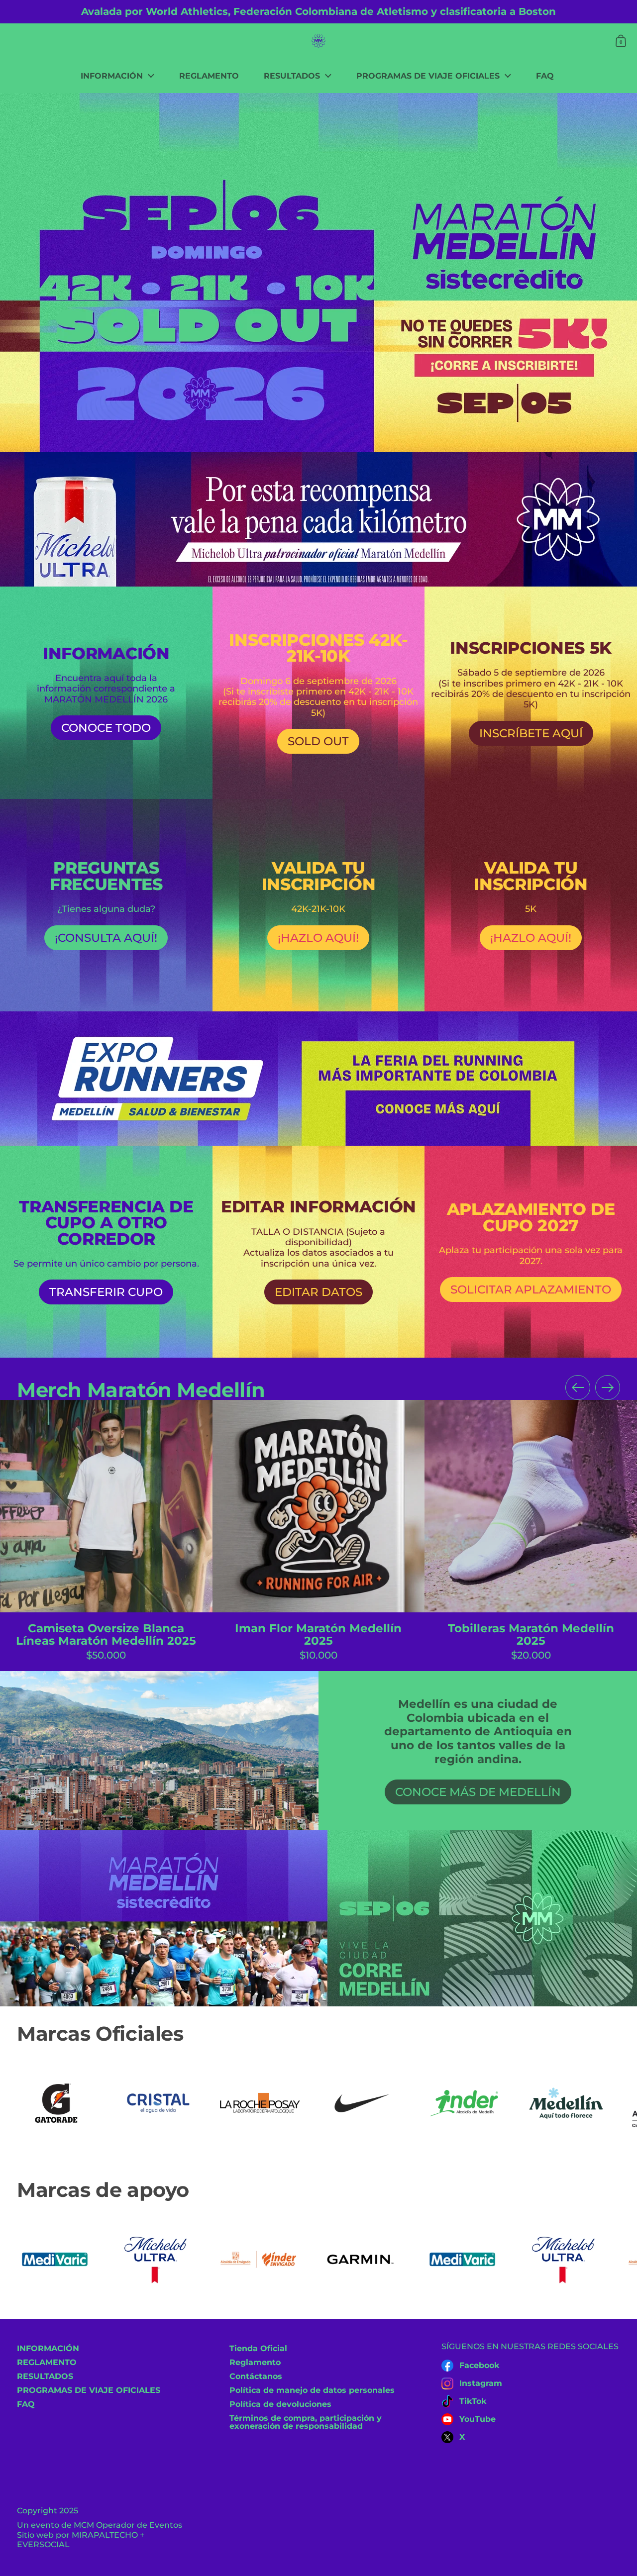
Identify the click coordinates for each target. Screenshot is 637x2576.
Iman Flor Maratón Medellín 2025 (319, 1536)
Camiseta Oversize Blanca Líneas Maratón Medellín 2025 (106, 1536)
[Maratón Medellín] (318, 41)
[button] (621, 41)
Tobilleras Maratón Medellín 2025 (531, 1536)
